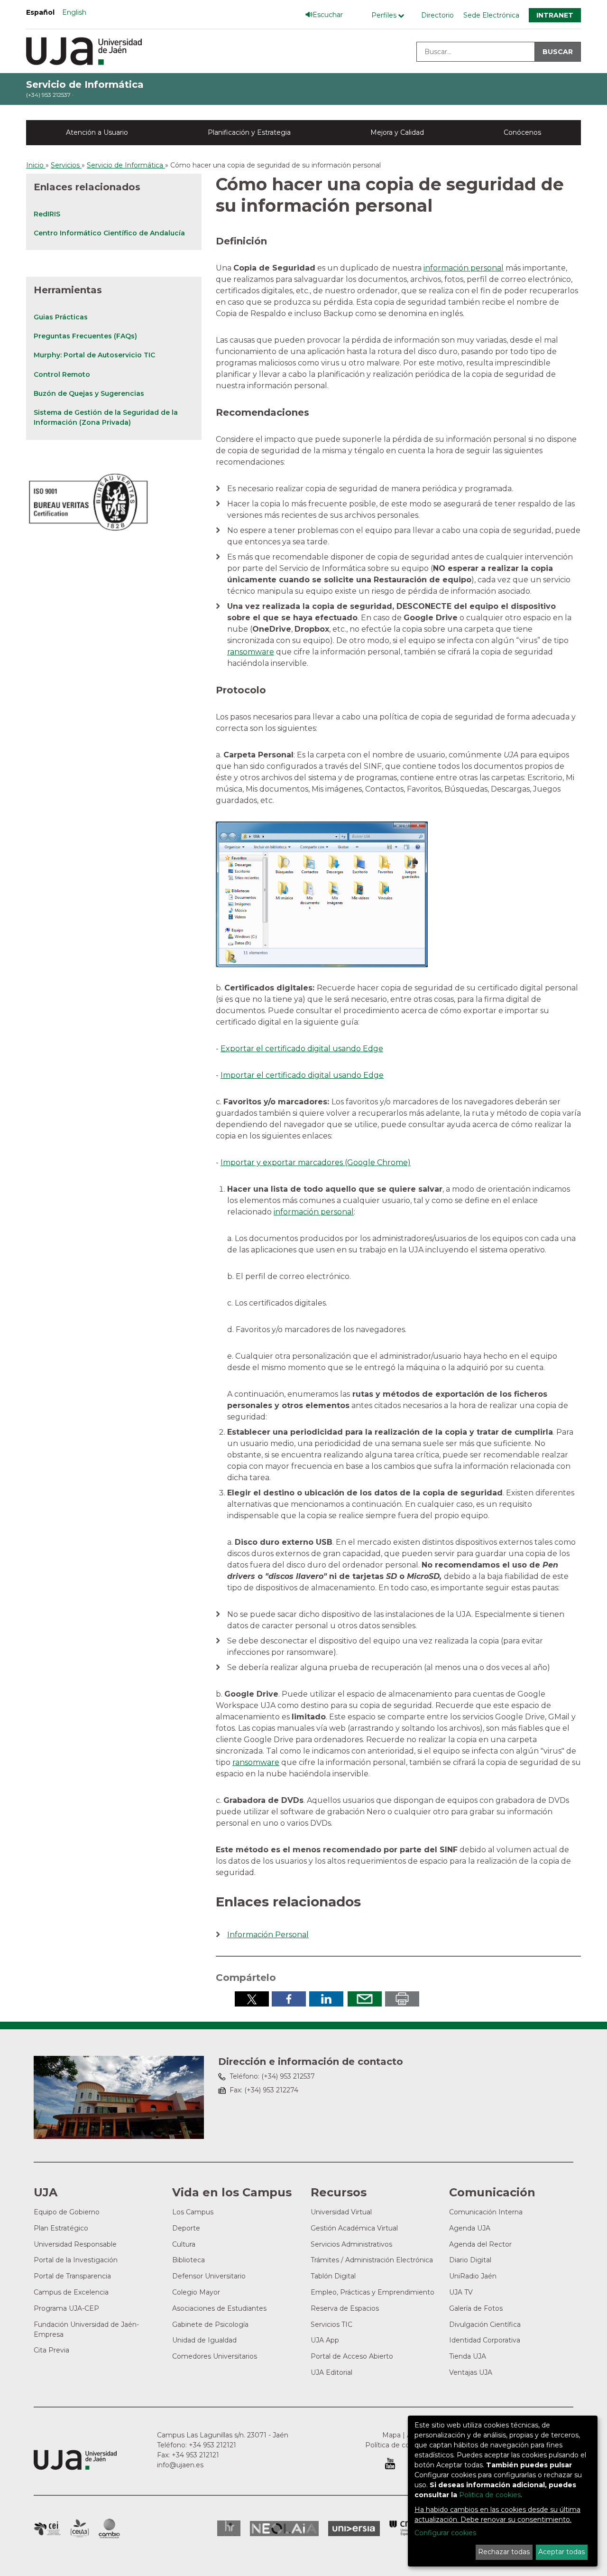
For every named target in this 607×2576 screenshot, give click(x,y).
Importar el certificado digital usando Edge (302, 1075)
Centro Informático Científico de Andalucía (109, 233)
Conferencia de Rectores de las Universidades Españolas (406, 2528)
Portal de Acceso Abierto (352, 2356)
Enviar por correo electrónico (365, 1999)
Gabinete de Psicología (210, 2324)
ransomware (251, 652)
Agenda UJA (470, 2228)
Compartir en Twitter (252, 1999)
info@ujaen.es (180, 2465)
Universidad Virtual (341, 2212)
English (74, 12)
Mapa (391, 2435)
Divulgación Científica (485, 2324)
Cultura (184, 2244)
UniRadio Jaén (473, 2276)
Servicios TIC (331, 2324)
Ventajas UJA (471, 2372)
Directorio (437, 15)
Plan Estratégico (61, 2228)
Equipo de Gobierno (67, 2212)
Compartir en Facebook (289, 1999)
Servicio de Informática (85, 84)
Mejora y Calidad (397, 132)
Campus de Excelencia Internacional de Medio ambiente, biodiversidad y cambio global (109, 2529)
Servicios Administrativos (351, 2244)
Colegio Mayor (196, 2292)
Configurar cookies (445, 2533)
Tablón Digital (333, 2276)
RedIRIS (47, 214)
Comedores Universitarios (215, 2356)
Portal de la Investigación (76, 2260)
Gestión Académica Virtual (354, 2228)
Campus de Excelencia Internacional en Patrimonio (47, 2529)
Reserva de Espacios (345, 2308)
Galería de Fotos (476, 2308)
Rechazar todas (504, 2552)
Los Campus (193, 2212)
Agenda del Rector (480, 2244)
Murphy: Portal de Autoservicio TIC (94, 355)
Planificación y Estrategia (249, 132)
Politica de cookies (490, 2495)
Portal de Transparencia (72, 2276)
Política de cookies (396, 2445)
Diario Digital (470, 2260)
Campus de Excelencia (71, 2292)
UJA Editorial (331, 2372)
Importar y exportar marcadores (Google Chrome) (316, 1162)
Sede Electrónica (491, 15)
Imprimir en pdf (402, 1999)
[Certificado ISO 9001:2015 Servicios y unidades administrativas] (89, 499)
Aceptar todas (561, 2552)
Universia (354, 2529)
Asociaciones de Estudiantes (219, 2308)
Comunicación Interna (486, 2212)
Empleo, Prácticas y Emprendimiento (372, 2292)
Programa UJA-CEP (66, 2308)
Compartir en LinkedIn (326, 1999)
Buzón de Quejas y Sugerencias (89, 393)
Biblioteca (189, 2260)
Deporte (186, 2228)
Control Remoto (62, 374)
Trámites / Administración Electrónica (372, 2260)
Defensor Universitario (209, 2276)
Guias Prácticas (61, 317)
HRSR (229, 2528)
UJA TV (461, 2292)
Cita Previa (51, 2350)
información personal (464, 268)
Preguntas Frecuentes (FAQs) (85, 336)
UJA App (325, 2340)
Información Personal (268, 1935)
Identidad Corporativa (485, 2340)
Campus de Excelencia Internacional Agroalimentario (80, 2529)
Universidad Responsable (75, 2244)
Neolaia (284, 2529)
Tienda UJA (468, 2356)
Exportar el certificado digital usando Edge (302, 1049)
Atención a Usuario (97, 132)
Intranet (555, 15)
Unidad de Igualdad (204, 2340)
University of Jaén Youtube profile (390, 2464)
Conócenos (522, 132)
